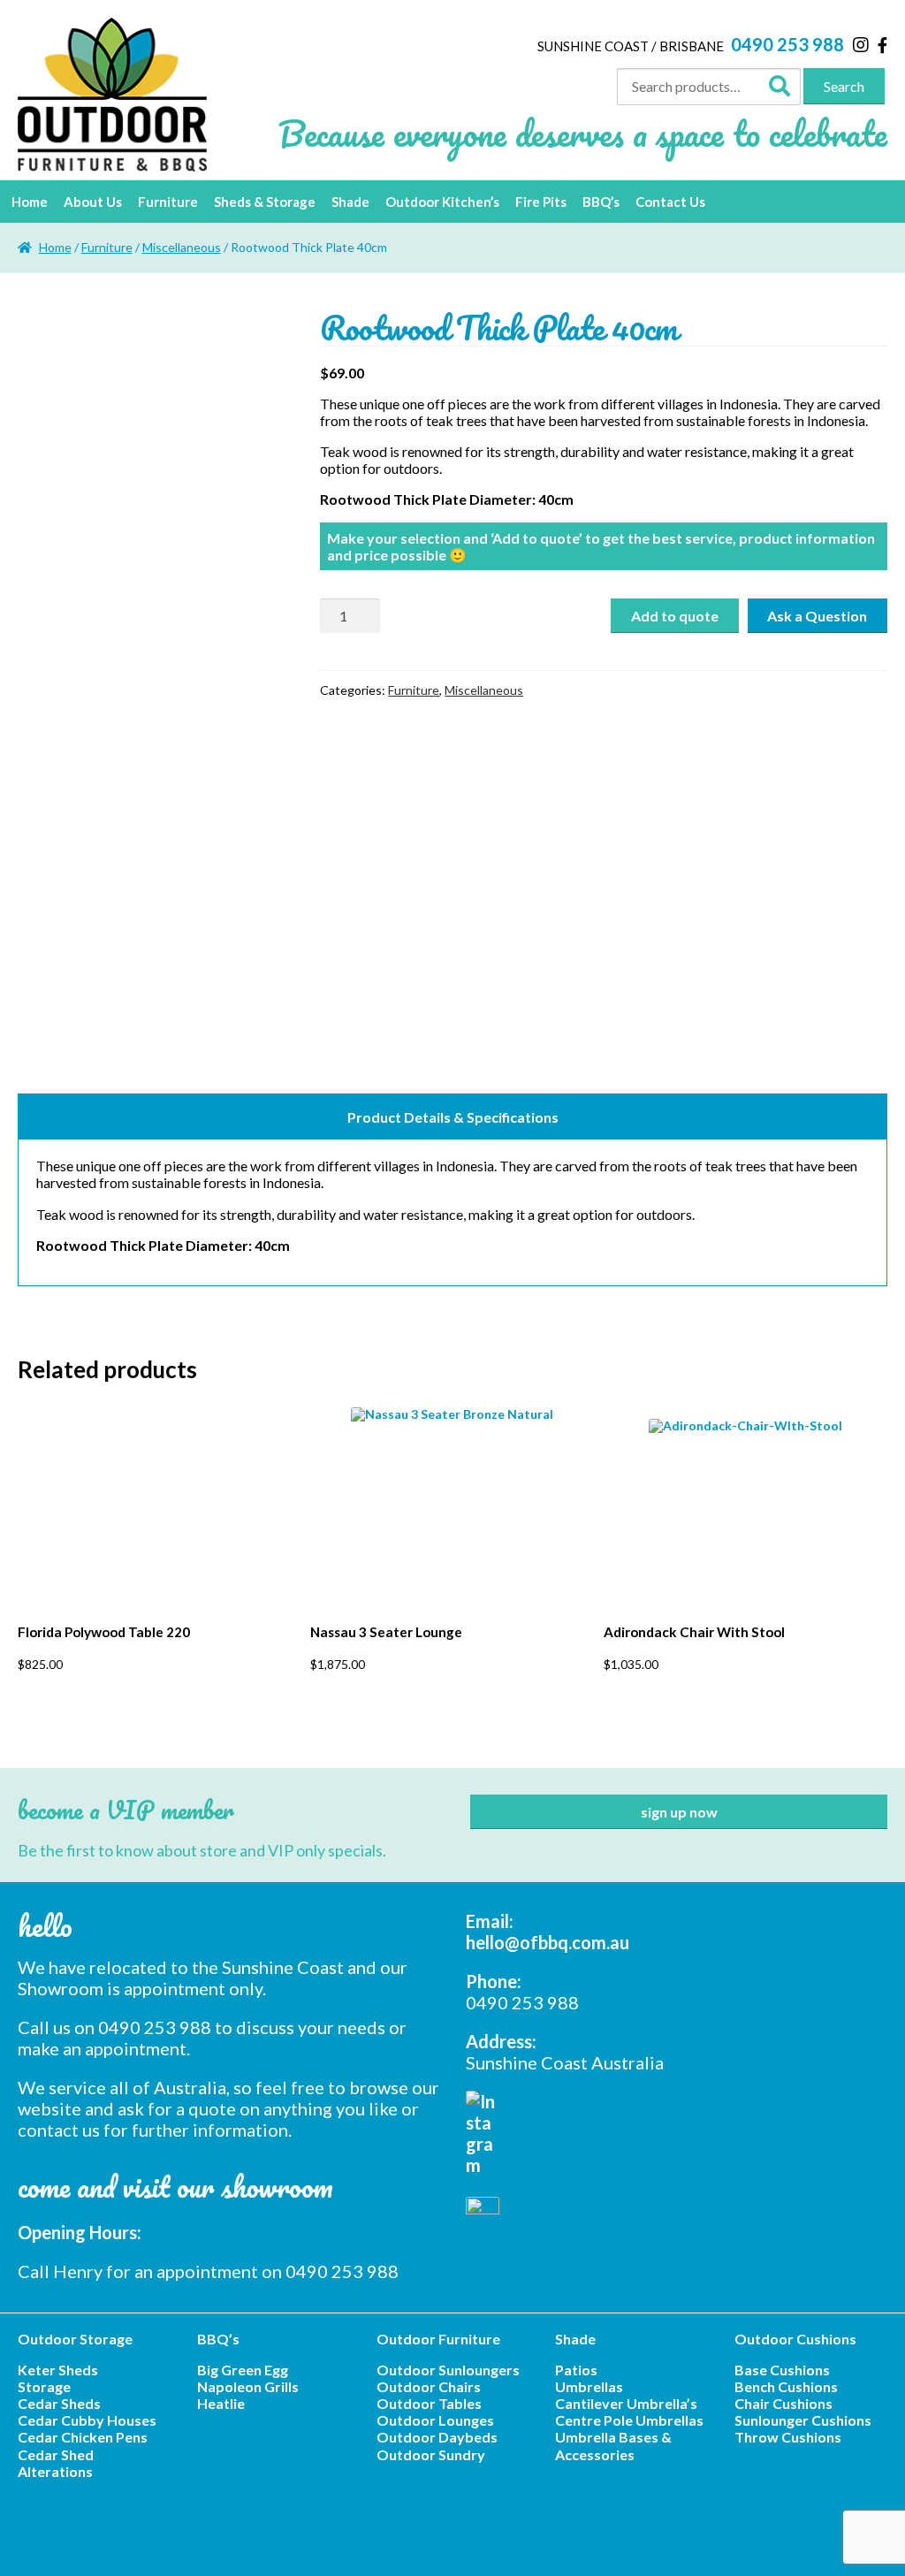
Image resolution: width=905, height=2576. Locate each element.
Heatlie (221, 2403)
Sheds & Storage (265, 202)
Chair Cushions (783, 2403)
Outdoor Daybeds (437, 2437)
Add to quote (675, 616)
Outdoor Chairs (429, 2386)
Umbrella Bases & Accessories (613, 2445)
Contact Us (670, 202)
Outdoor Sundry (431, 2454)
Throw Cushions (788, 2437)
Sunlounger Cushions (803, 2420)
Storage (44, 2386)
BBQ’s (601, 202)
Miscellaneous (182, 247)
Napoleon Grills (248, 2386)
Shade (350, 202)
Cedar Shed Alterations (56, 2463)
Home (30, 202)
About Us (93, 202)
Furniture (168, 202)
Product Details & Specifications (453, 1117)
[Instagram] (861, 44)
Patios (576, 2370)
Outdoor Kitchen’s (442, 202)
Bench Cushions (786, 2386)
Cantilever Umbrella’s (626, 2403)
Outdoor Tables (429, 2403)
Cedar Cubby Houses (87, 2420)
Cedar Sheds (59, 2403)
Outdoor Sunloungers (448, 2370)
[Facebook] (882, 45)
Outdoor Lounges (435, 2420)
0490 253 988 (787, 44)
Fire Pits (541, 202)
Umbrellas (589, 2386)
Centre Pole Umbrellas (629, 2420)
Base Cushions (782, 2370)
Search (844, 86)
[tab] (452, 1117)
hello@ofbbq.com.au (548, 1942)
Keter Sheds (58, 2370)
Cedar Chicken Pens (83, 2437)
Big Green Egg (243, 2370)
